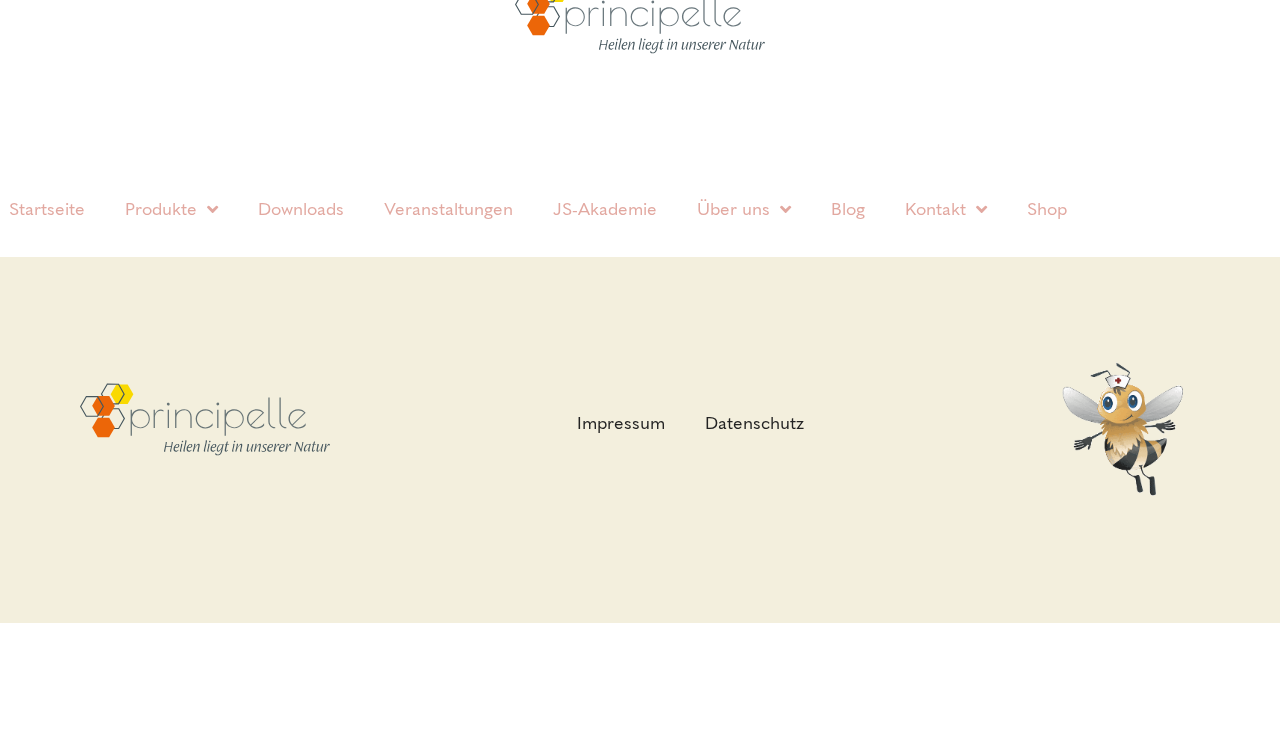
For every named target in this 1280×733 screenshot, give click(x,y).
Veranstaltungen (448, 209)
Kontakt (935, 209)
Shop (1047, 209)
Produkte (161, 209)
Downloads (301, 209)
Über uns (733, 209)
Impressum (621, 423)
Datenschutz (754, 423)
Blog (848, 209)
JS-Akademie (605, 209)
